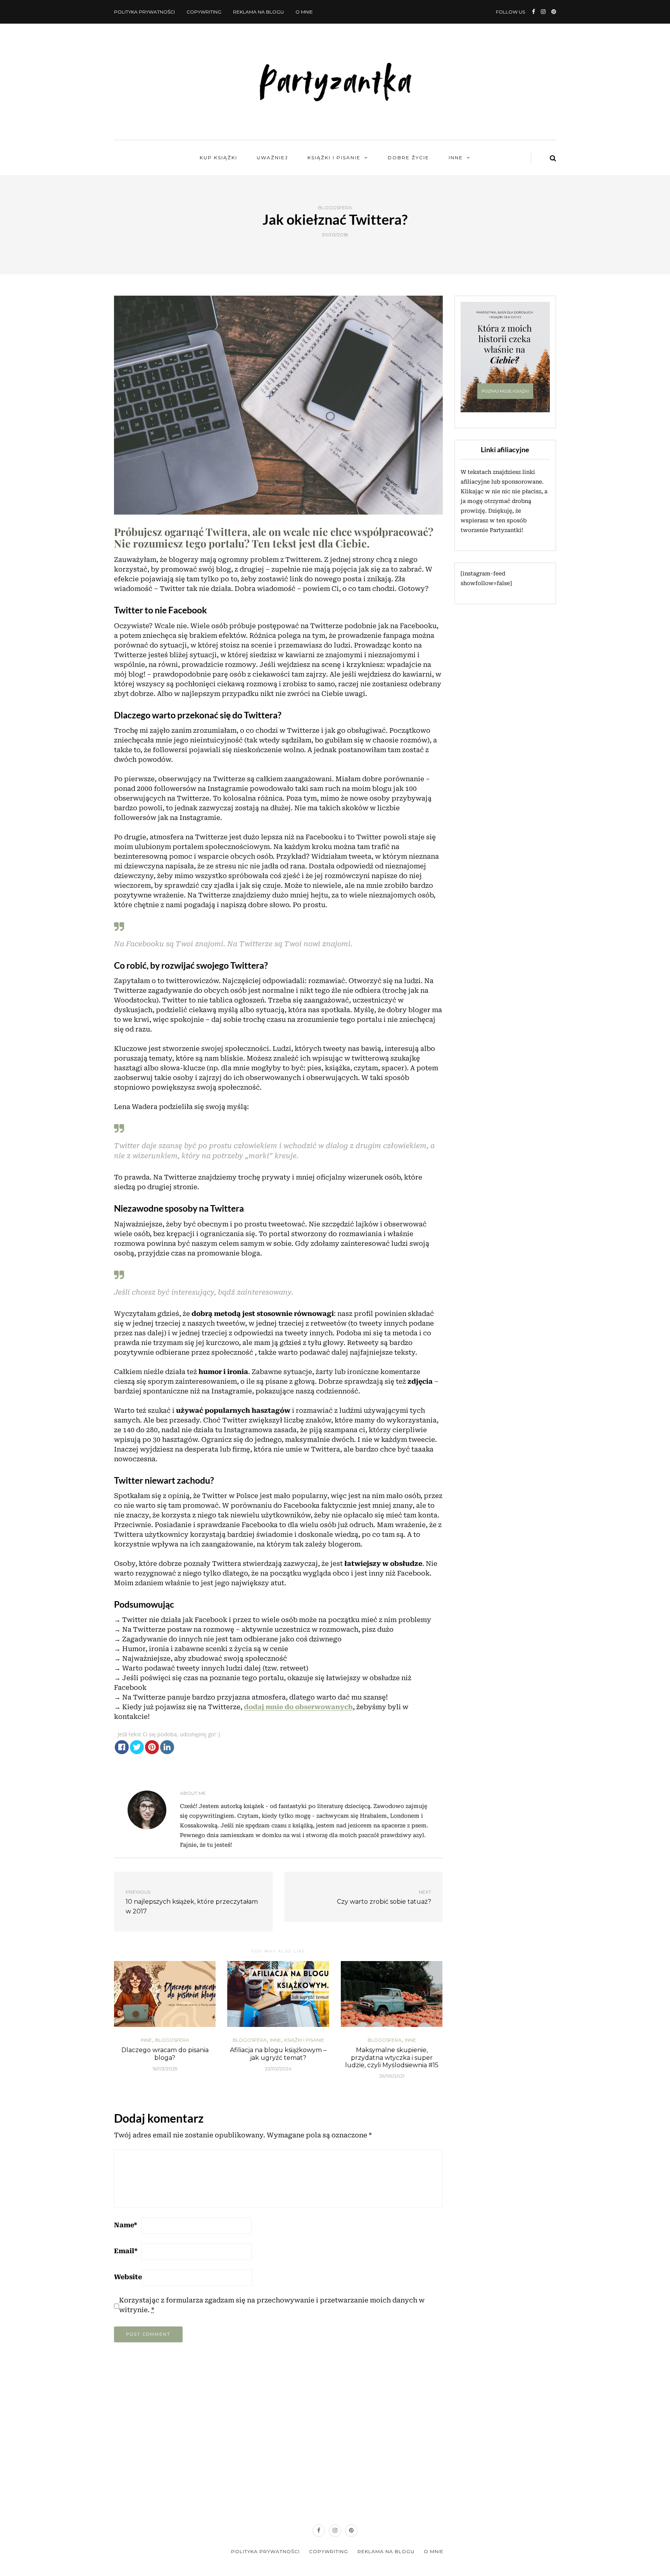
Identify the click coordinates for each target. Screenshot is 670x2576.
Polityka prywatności (144, 12)
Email (126, 2251)
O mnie (304, 12)
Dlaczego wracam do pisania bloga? (165, 2054)
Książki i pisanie (334, 158)
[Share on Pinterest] (152, 1747)
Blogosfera (335, 208)
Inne (456, 158)
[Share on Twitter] (137, 1747)
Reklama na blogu (258, 12)
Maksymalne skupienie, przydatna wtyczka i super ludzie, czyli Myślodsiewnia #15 (392, 2057)
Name (126, 2225)
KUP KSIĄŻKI (218, 158)
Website (128, 2277)
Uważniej (272, 158)
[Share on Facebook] (122, 1747)
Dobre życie (408, 158)
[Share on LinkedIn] (167, 1747)
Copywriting (204, 12)
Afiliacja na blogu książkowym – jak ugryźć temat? (278, 2054)
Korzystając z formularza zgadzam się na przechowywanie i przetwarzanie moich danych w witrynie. (272, 2305)
